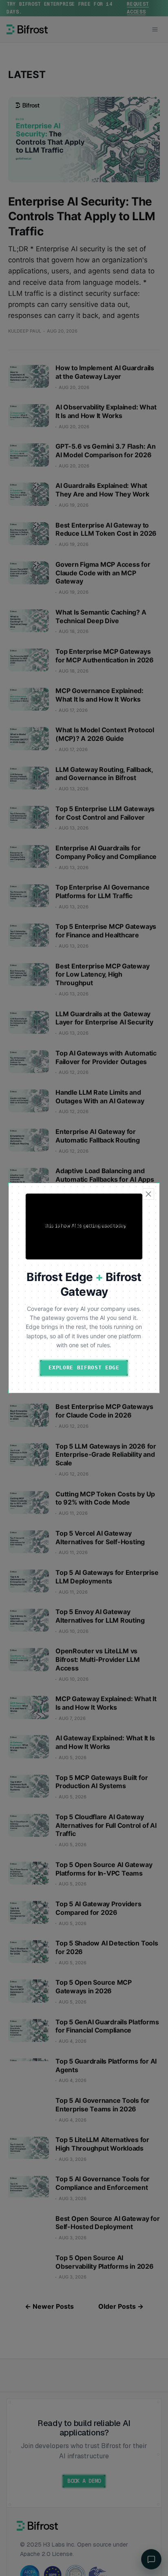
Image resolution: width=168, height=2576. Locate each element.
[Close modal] (148, 1194)
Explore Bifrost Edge (84, 1367)
